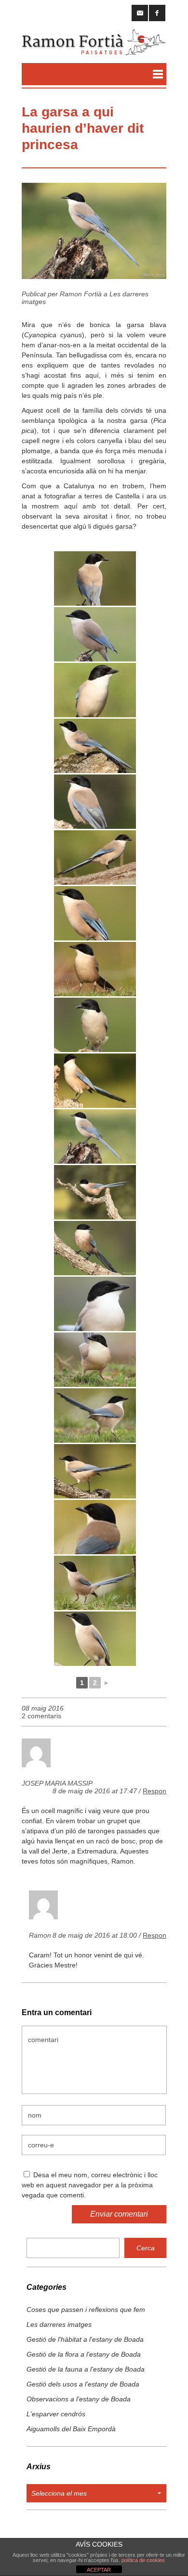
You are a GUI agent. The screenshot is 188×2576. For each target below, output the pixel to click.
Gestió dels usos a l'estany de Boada (83, 2384)
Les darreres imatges (59, 2324)
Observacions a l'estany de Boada (79, 2399)
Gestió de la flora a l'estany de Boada (84, 2354)
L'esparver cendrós (56, 2414)
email (140, 13)
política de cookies (143, 2560)
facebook (157, 13)
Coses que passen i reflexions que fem (86, 2310)
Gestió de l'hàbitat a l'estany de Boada (85, 2339)
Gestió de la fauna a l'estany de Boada (86, 2369)
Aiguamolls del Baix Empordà (71, 2429)
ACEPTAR (99, 2570)
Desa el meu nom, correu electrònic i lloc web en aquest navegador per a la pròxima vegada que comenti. (90, 2185)
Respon (154, 1791)
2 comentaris (41, 1716)
